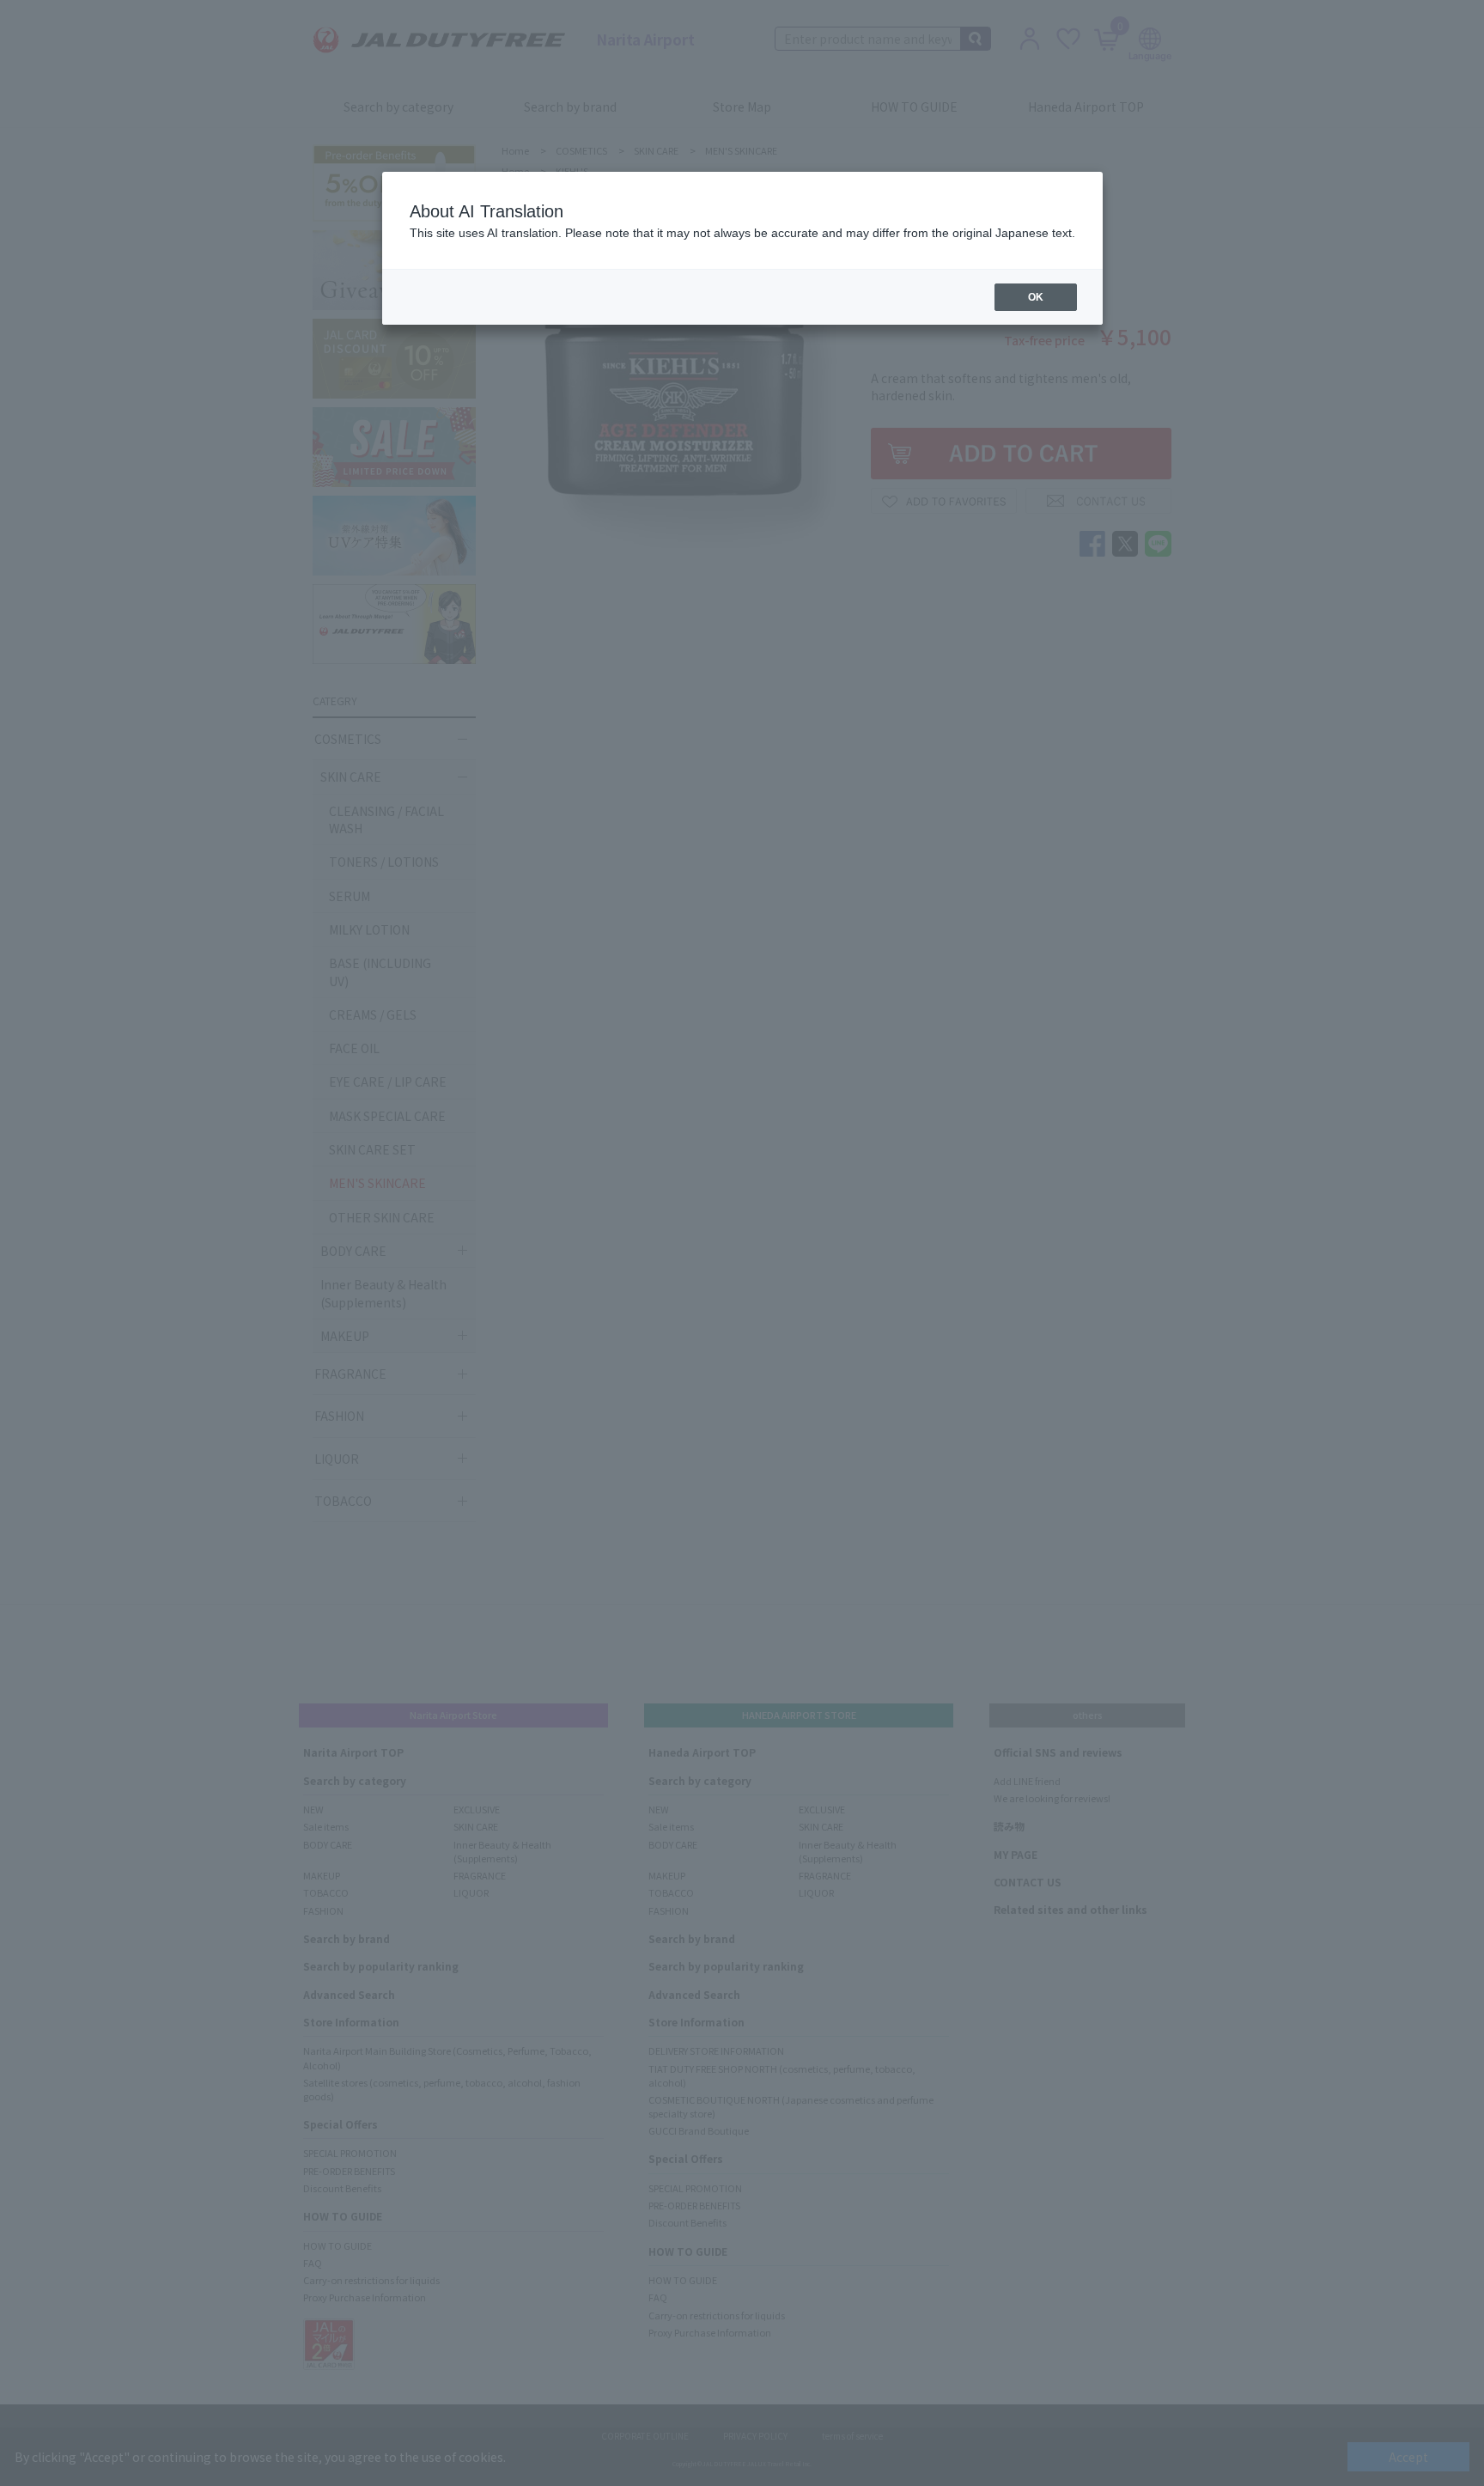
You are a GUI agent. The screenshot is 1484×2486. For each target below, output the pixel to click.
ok (1036, 297)
